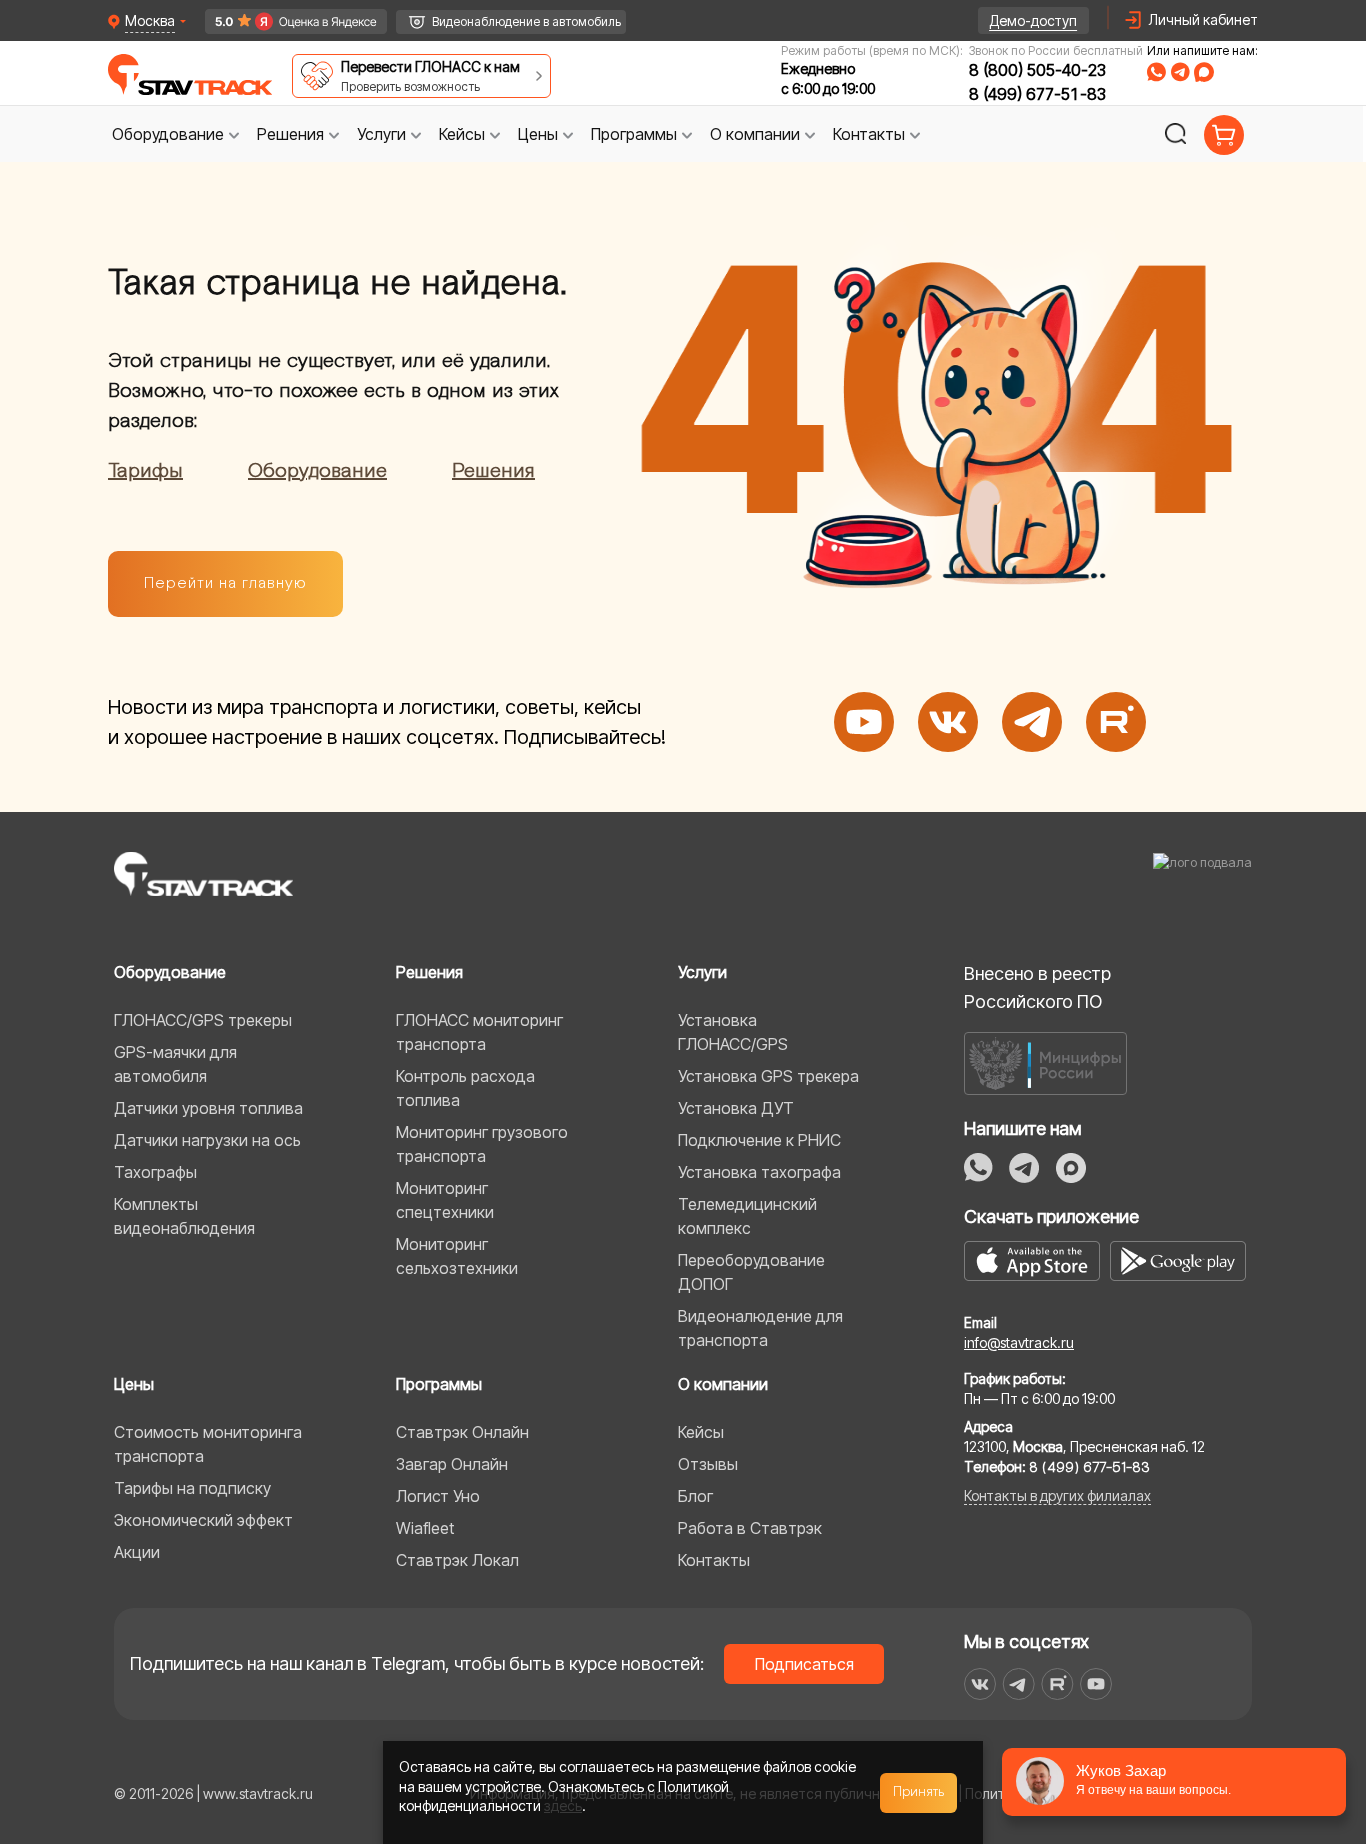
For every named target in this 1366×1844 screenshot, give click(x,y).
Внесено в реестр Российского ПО (1037, 987)
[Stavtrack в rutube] (1057, 1684)
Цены (134, 1384)
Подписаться (804, 1664)
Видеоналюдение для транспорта (760, 1328)
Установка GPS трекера (768, 1076)
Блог (695, 1496)
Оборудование (317, 471)
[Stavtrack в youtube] (1096, 1684)
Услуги (702, 972)
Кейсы (701, 1432)
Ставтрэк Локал (457, 1560)
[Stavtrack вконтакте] (980, 1684)
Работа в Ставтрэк (750, 1528)
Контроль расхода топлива (465, 1088)
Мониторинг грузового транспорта (482, 1144)
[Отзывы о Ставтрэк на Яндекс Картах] (286, 21)
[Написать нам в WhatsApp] (978, 1167)
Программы (439, 1384)
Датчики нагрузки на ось (207, 1140)
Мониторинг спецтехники (445, 1200)
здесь (563, 1805)
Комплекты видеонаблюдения (184, 1216)
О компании (723, 1384)
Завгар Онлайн (452, 1464)
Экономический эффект (203, 1520)
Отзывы (708, 1464)
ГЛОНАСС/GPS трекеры (203, 1020)
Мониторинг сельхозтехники (457, 1256)
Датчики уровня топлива (208, 1108)
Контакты (714, 1560)
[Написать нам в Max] (1071, 1168)
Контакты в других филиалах (1057, 1495)
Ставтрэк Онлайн (462, 1432)
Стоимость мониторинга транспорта (208, 1444)
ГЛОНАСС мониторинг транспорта (479, 1032)
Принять (919, 1792)
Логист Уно (438, 1496)
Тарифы (145, 471)
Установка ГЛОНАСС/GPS (733, 1032)
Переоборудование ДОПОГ (751, 1272)
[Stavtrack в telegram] (1018, 1684)
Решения (493, 471)
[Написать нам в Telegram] (1024, 1168)
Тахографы (155, 1172)
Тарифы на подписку (192, 1488)
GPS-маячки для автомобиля (175, 1064)
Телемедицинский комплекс (747, 1216)
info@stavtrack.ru (1019, 1342)
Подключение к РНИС (759, 1140)
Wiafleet (425, 1528)
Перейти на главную (225, 583)
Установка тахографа (759, 1172)
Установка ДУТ (736, 1108)
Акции (137, 1552)
